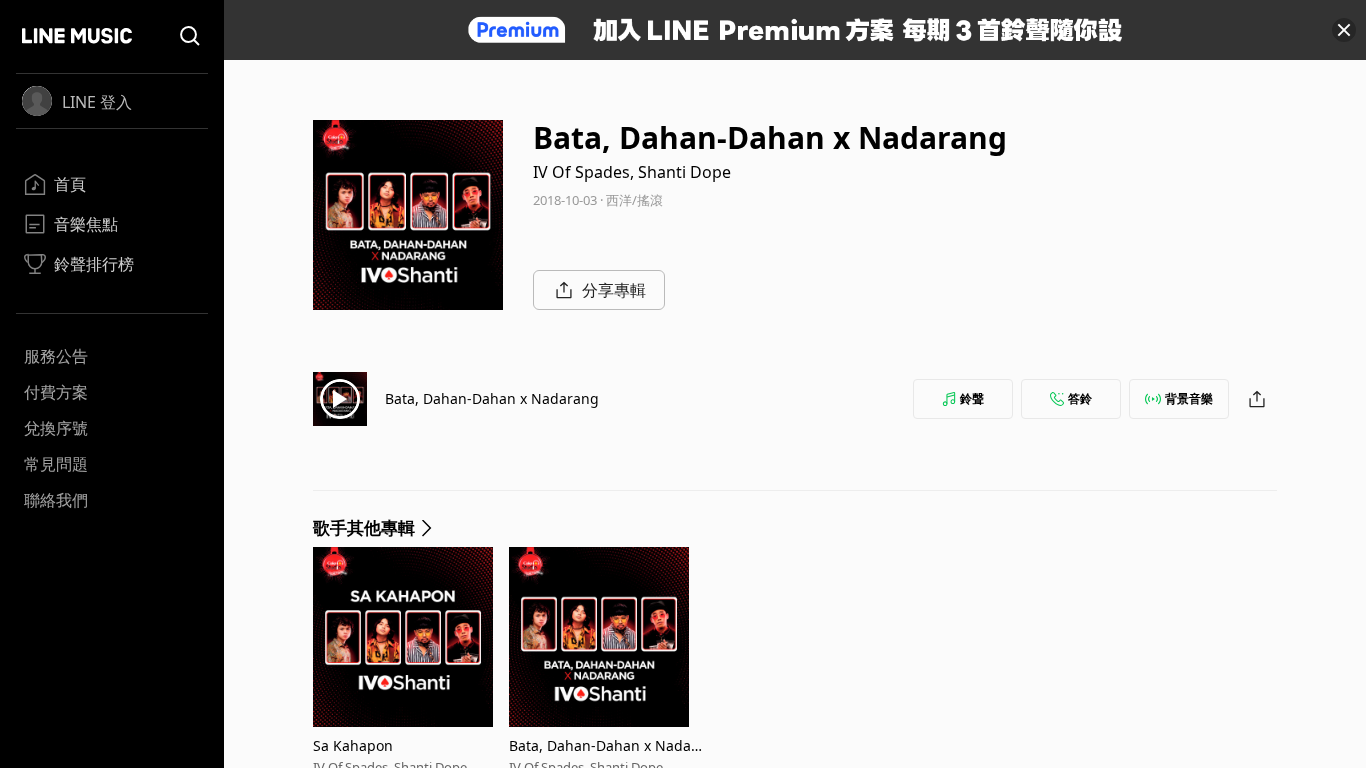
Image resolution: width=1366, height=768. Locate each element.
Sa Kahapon (353, 745)
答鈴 (1080, 398)
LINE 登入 (97, 102)
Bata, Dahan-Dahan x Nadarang (492, 398)
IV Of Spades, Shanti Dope (632, 172)
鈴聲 (972, 398)
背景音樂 (1189, 398)
